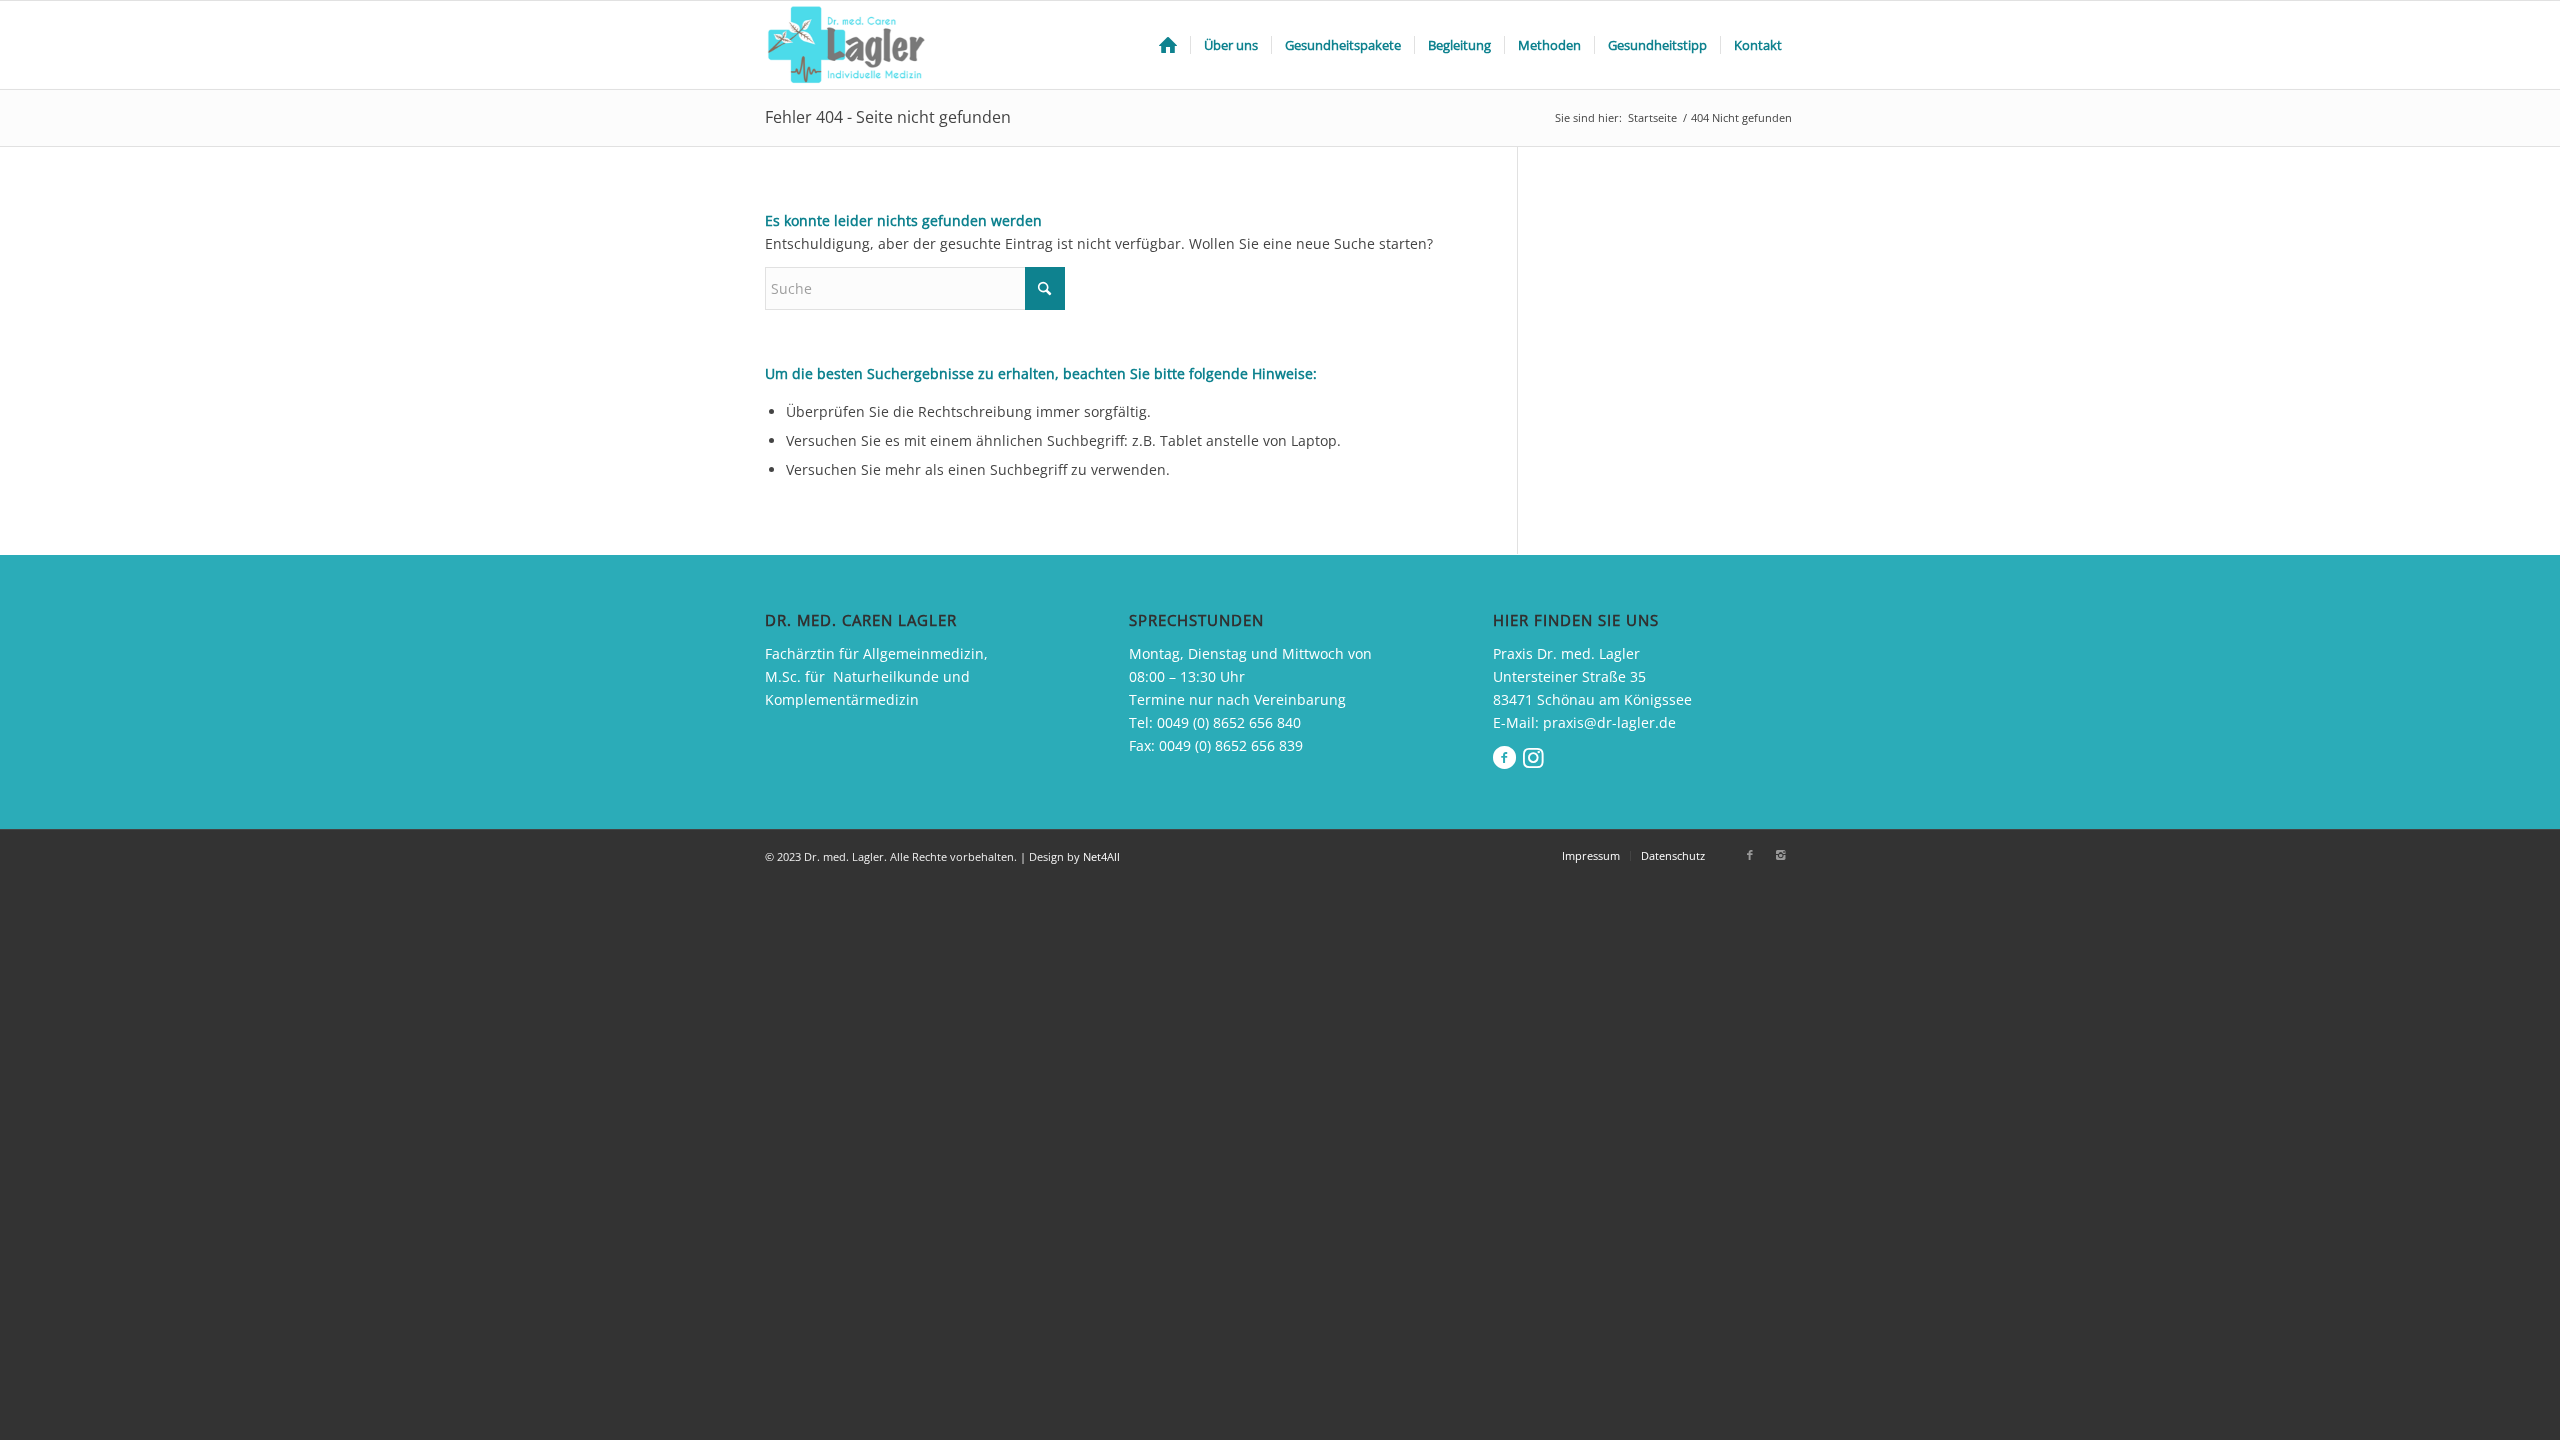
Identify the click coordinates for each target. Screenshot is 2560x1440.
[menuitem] (1168, 45)
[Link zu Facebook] (1750, 855)
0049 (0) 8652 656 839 (1231, 745)
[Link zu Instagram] (1780, 855)
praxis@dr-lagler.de (1609, 722)
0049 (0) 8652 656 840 (1229, 722)
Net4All (1100, 856)
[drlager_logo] (849, 45)
